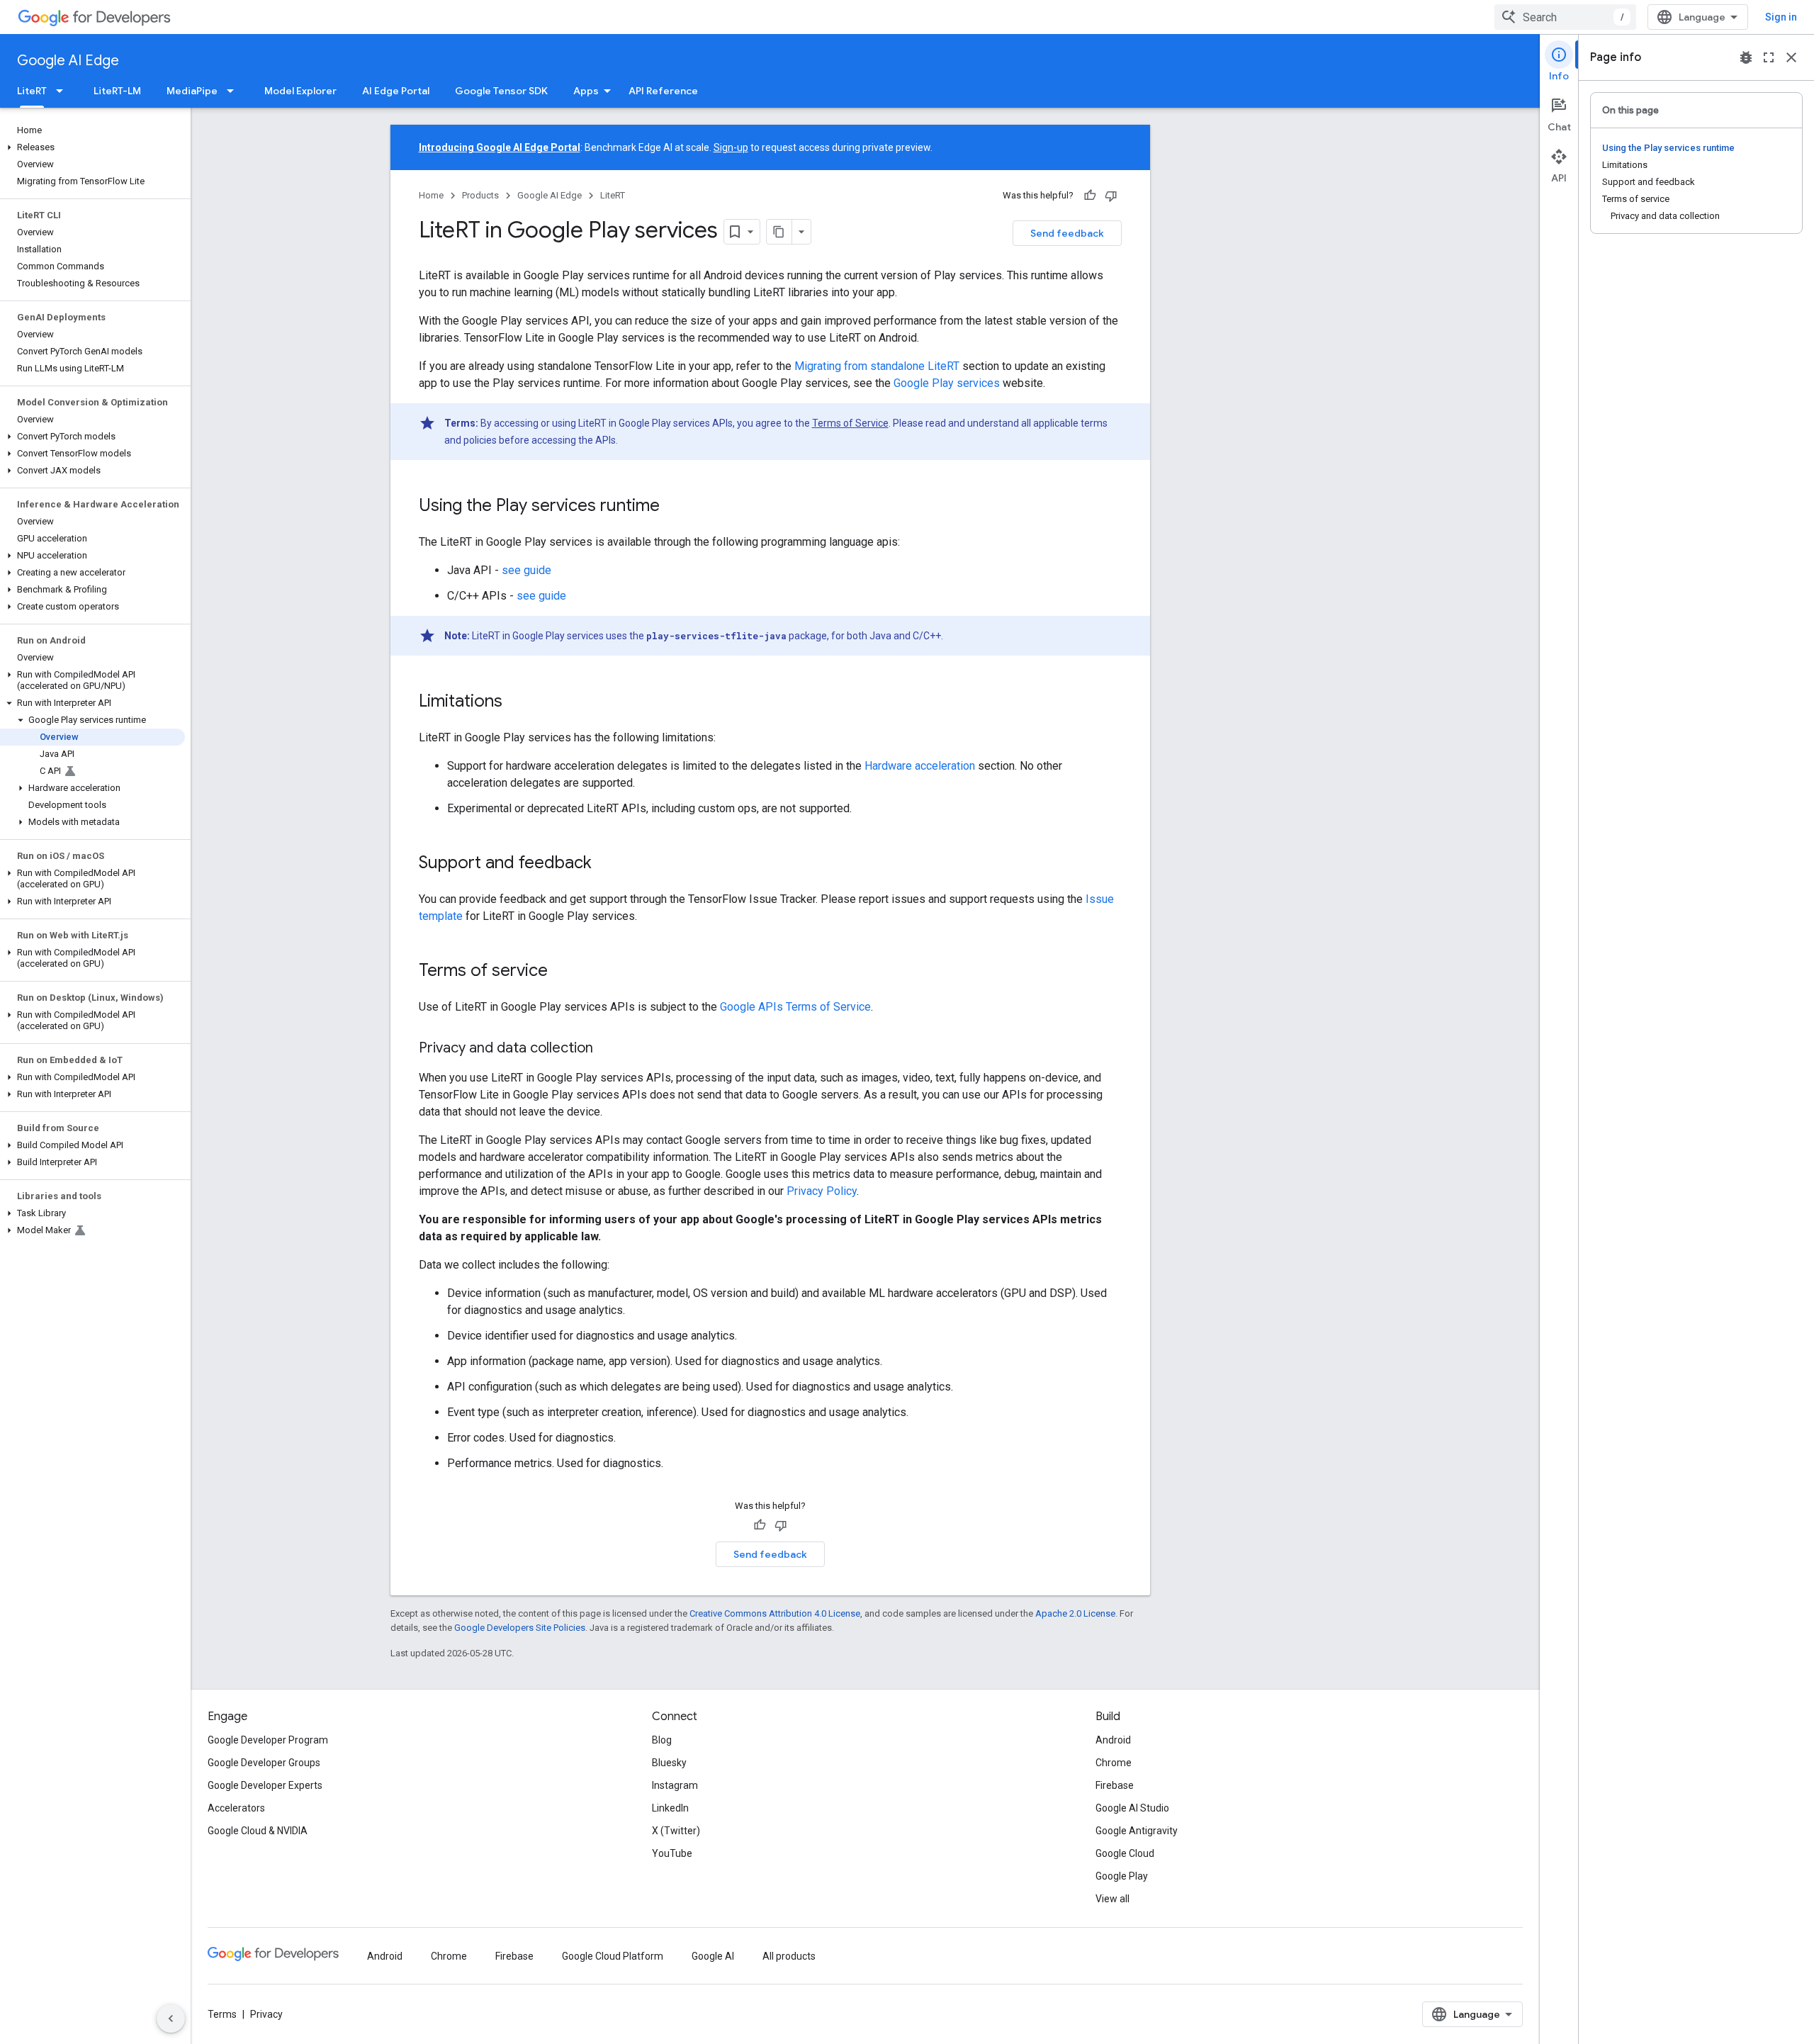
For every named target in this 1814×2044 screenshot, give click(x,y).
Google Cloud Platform (613, 1956)
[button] (92, 147)
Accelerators (236, 1808)
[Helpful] (1090, 196)
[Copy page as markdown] (779, 232)
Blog (662, 1740)
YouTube (672, 1853)
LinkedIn (670, 1808)
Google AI (713, 1956)
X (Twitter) (676, 1831)
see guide (526, 570)
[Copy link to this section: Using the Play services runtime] (674, 507)
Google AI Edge (68, 61)
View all (1112, 1899)
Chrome (1114, 1763)
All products (789, 1956)
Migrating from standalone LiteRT (877, 366)
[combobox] (1565, 17)
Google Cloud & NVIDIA (258, 1831)
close (1791, 57)
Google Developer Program (268, 1740)
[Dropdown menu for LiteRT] (64, 91)
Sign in (1781, 17)
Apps (586, 91)
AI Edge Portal (396, 91)
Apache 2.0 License (1075, 1613)
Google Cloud (1125, 1853)
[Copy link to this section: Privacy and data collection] (607, 1049)
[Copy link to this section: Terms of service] (562, 972)
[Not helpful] (1111, 196)
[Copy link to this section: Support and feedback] (606, 864)
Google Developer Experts (265, 1785)
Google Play (1122, 1876)
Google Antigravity (1137, 1831)
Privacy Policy (822, 1191)
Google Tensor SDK (501, 91)
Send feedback (1067, 233)
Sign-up (731, 147)
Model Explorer (300, 91)
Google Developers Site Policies (520, 1628)
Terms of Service (850, 423)
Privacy (266, 2014)
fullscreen (1769, 57)
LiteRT (32, 91)
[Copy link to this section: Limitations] (517, 702)
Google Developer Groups (264, 1763)
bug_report (1746, 57)
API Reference (663, 91)
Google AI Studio (1132, 1808)
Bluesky (669, 1763)
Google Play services (947, 383)
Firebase (1115, 1785)
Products (480, 195)
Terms (222, 2014)
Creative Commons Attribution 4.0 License (775, 1613)
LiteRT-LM (117, 91)
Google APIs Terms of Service (795, 1007)
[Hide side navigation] (171, 2018)
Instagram (675, 1785)
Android (1113, 1740)
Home (431, 195)
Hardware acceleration (920, 766)
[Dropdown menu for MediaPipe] (235, 91)
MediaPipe (192, 91)
